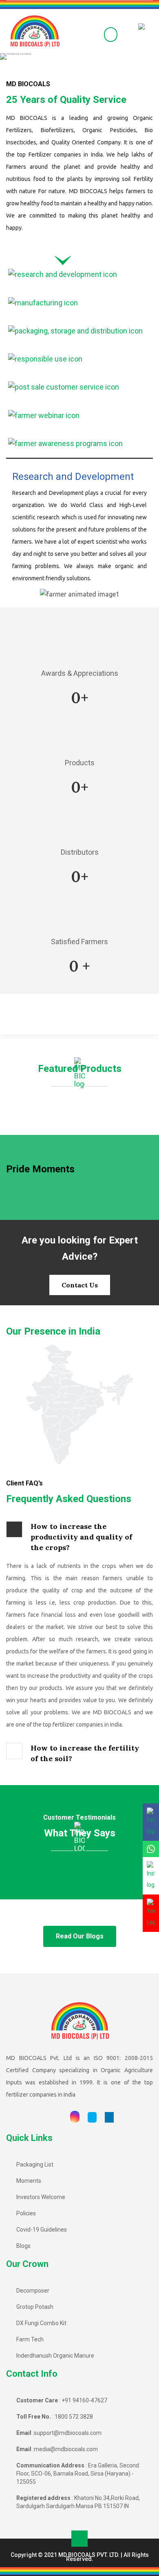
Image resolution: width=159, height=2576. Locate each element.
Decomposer (33, 2291)
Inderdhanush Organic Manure (55, 2356)
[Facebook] (42, 2117)
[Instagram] (75, 2117)
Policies (26, 2213)
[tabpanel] (79, 535)
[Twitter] (92, 2117)
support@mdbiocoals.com (68, 2433)
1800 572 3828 (74, 2417)
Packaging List (35, 2164)
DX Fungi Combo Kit (41, 2323)
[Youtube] (58, 2117)
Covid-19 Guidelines (42, 2230)
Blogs (23, 2246)
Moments (29, 2181)
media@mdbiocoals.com (66, 2449)
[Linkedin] (109, 2117)
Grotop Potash (35, 2307)
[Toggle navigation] (86, 34)
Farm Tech (30, 2339)
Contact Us (80, 1285)
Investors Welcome (41, 2197)
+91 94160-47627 (84, 2400)
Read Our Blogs (80, 1936)
